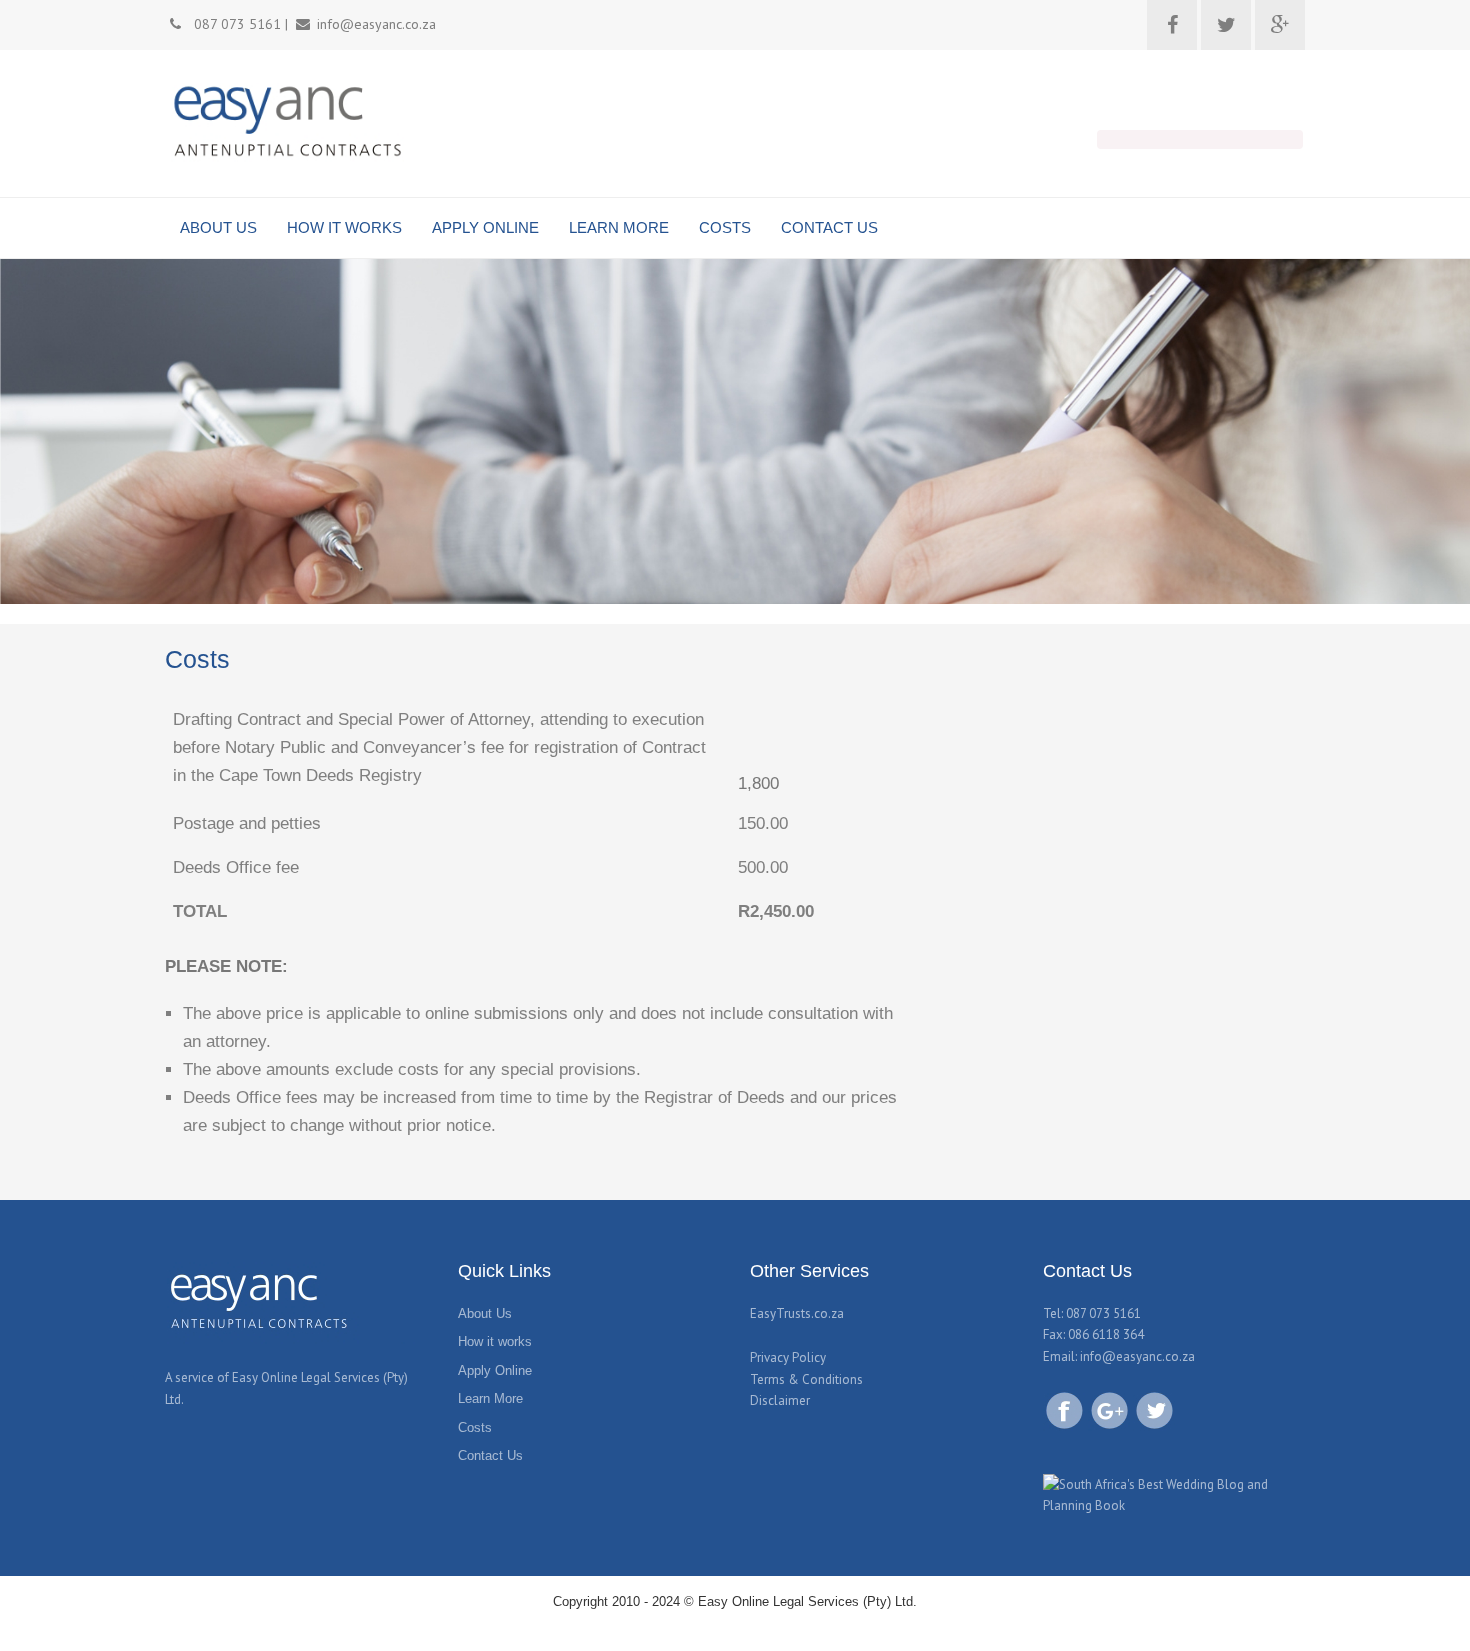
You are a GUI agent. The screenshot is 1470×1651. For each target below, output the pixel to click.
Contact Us (490, 1455)
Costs (475, 1427)
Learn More (490, 1398)
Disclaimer (780, 1400)
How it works (495, 1341)
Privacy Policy (788, 1357)
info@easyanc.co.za (1137, 1356)
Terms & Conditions (806, 1379)
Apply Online (495, 1370)
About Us (485, 1313)
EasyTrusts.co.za (797, 1313)
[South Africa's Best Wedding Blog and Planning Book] (1174, 1493)
